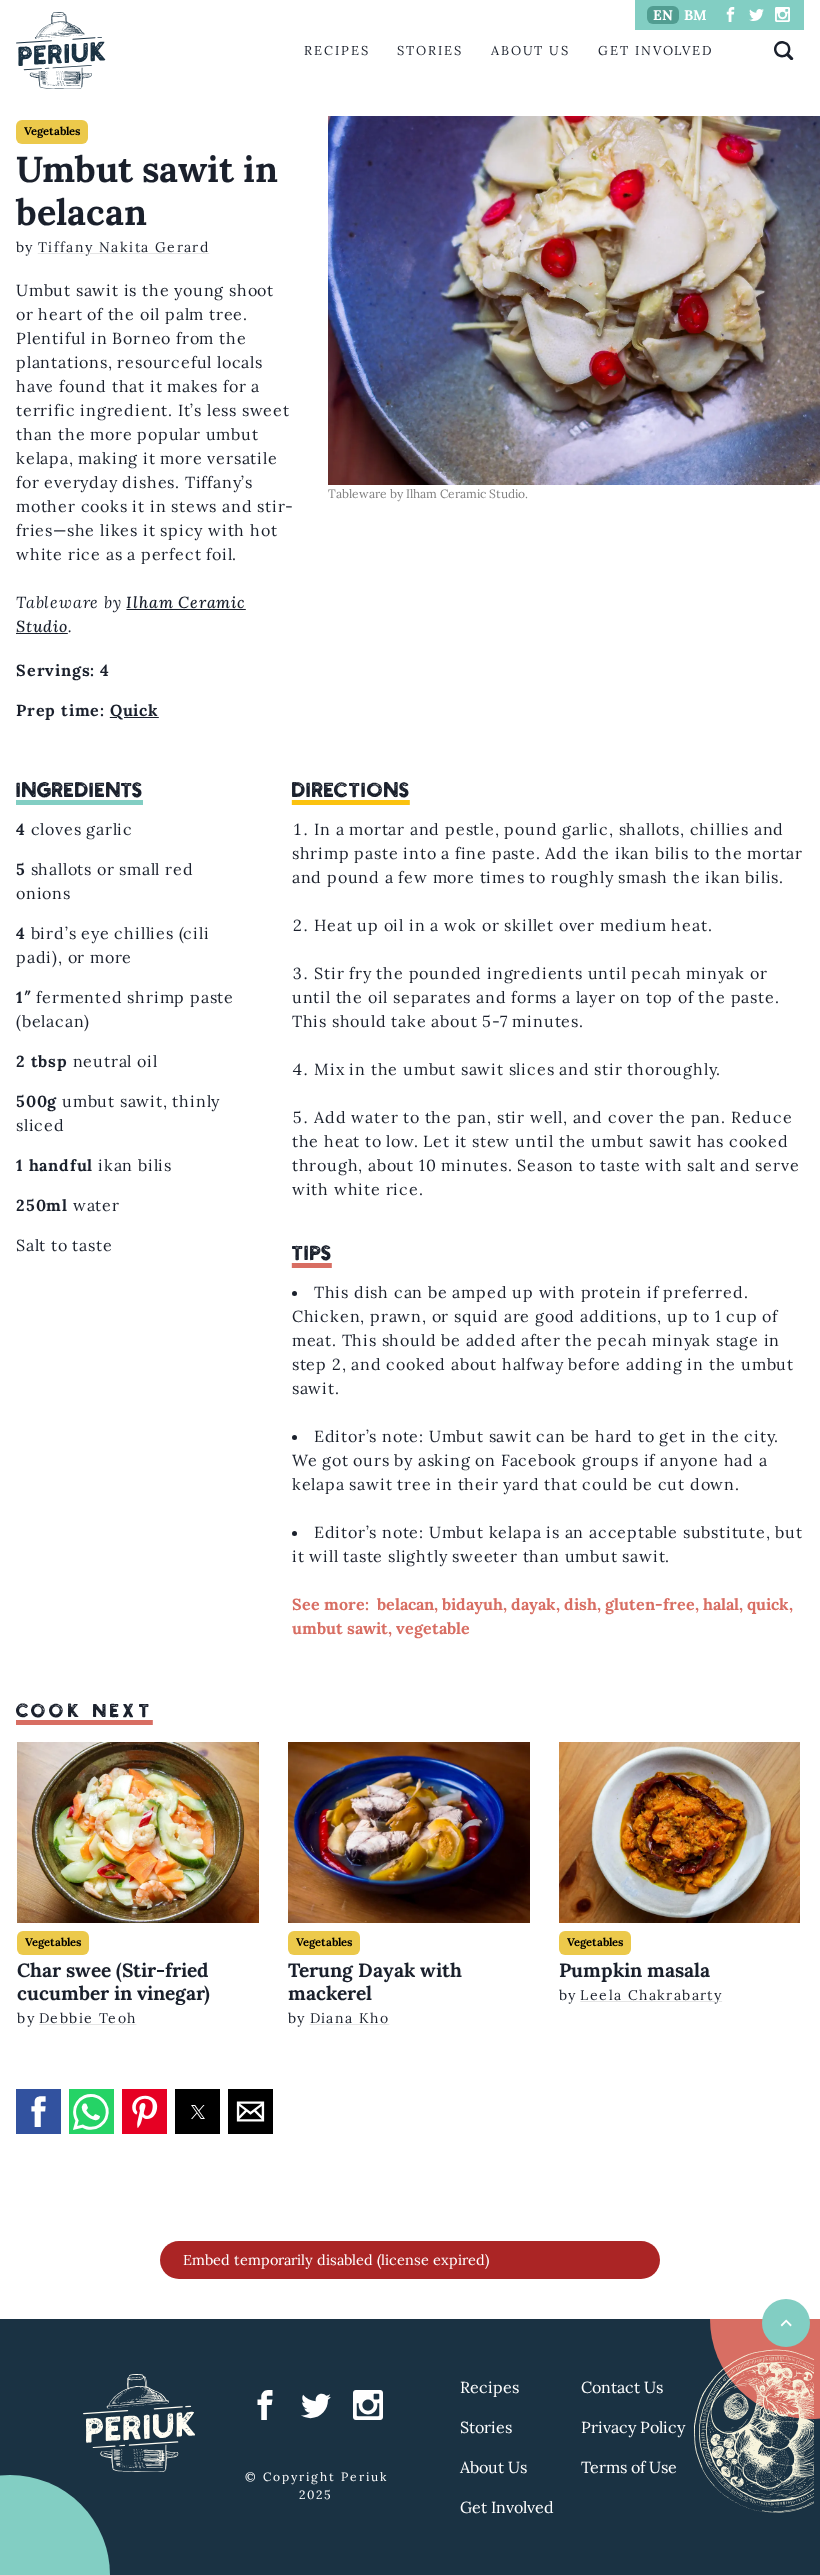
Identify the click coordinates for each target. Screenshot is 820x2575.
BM (695, 15)
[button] (38, 2111)
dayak (533, 1604)
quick (768, 1604)
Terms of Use (629, 2467)
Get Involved (656, 50)
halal (721, 1604)
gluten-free (650, 1604)
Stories (429, 50)
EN (663, 15)
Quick (134, 710)
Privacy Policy (633, 2427)
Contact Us (622, 2387)
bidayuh (472, 1604)
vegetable (433, 1628)
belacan (405, 1604)
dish (580, 1604)
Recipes (336, 50)
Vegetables (52, 131)
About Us (530, 50)
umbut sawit (340, 1628)
